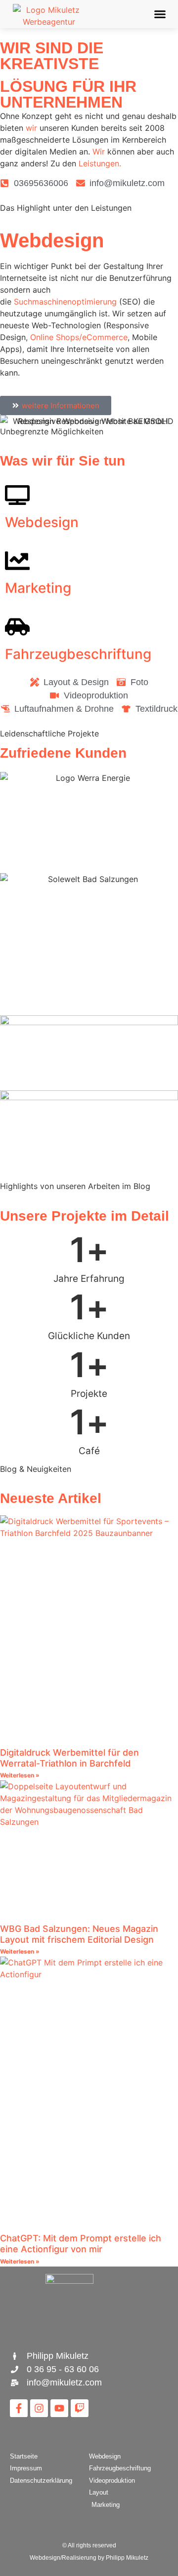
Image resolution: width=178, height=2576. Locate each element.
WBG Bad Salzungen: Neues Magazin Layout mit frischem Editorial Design (79, 1934)
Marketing (38, 588)
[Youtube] (59, 2408)
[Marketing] (17, 561)
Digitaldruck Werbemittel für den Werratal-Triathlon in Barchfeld (69, 1758)
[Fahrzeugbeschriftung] (17, 627)
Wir (99, 152)
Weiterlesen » (20, 1775)
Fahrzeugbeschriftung (78, 654)
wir (31, 128)
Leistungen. (100, 163)
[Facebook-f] (19, 2408)
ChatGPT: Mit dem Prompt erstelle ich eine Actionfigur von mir (81, 2244)
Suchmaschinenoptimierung (65, 302)
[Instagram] (39, 2408)
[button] (160, 14)
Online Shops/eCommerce (78, 337)
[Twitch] (80, 2408)
